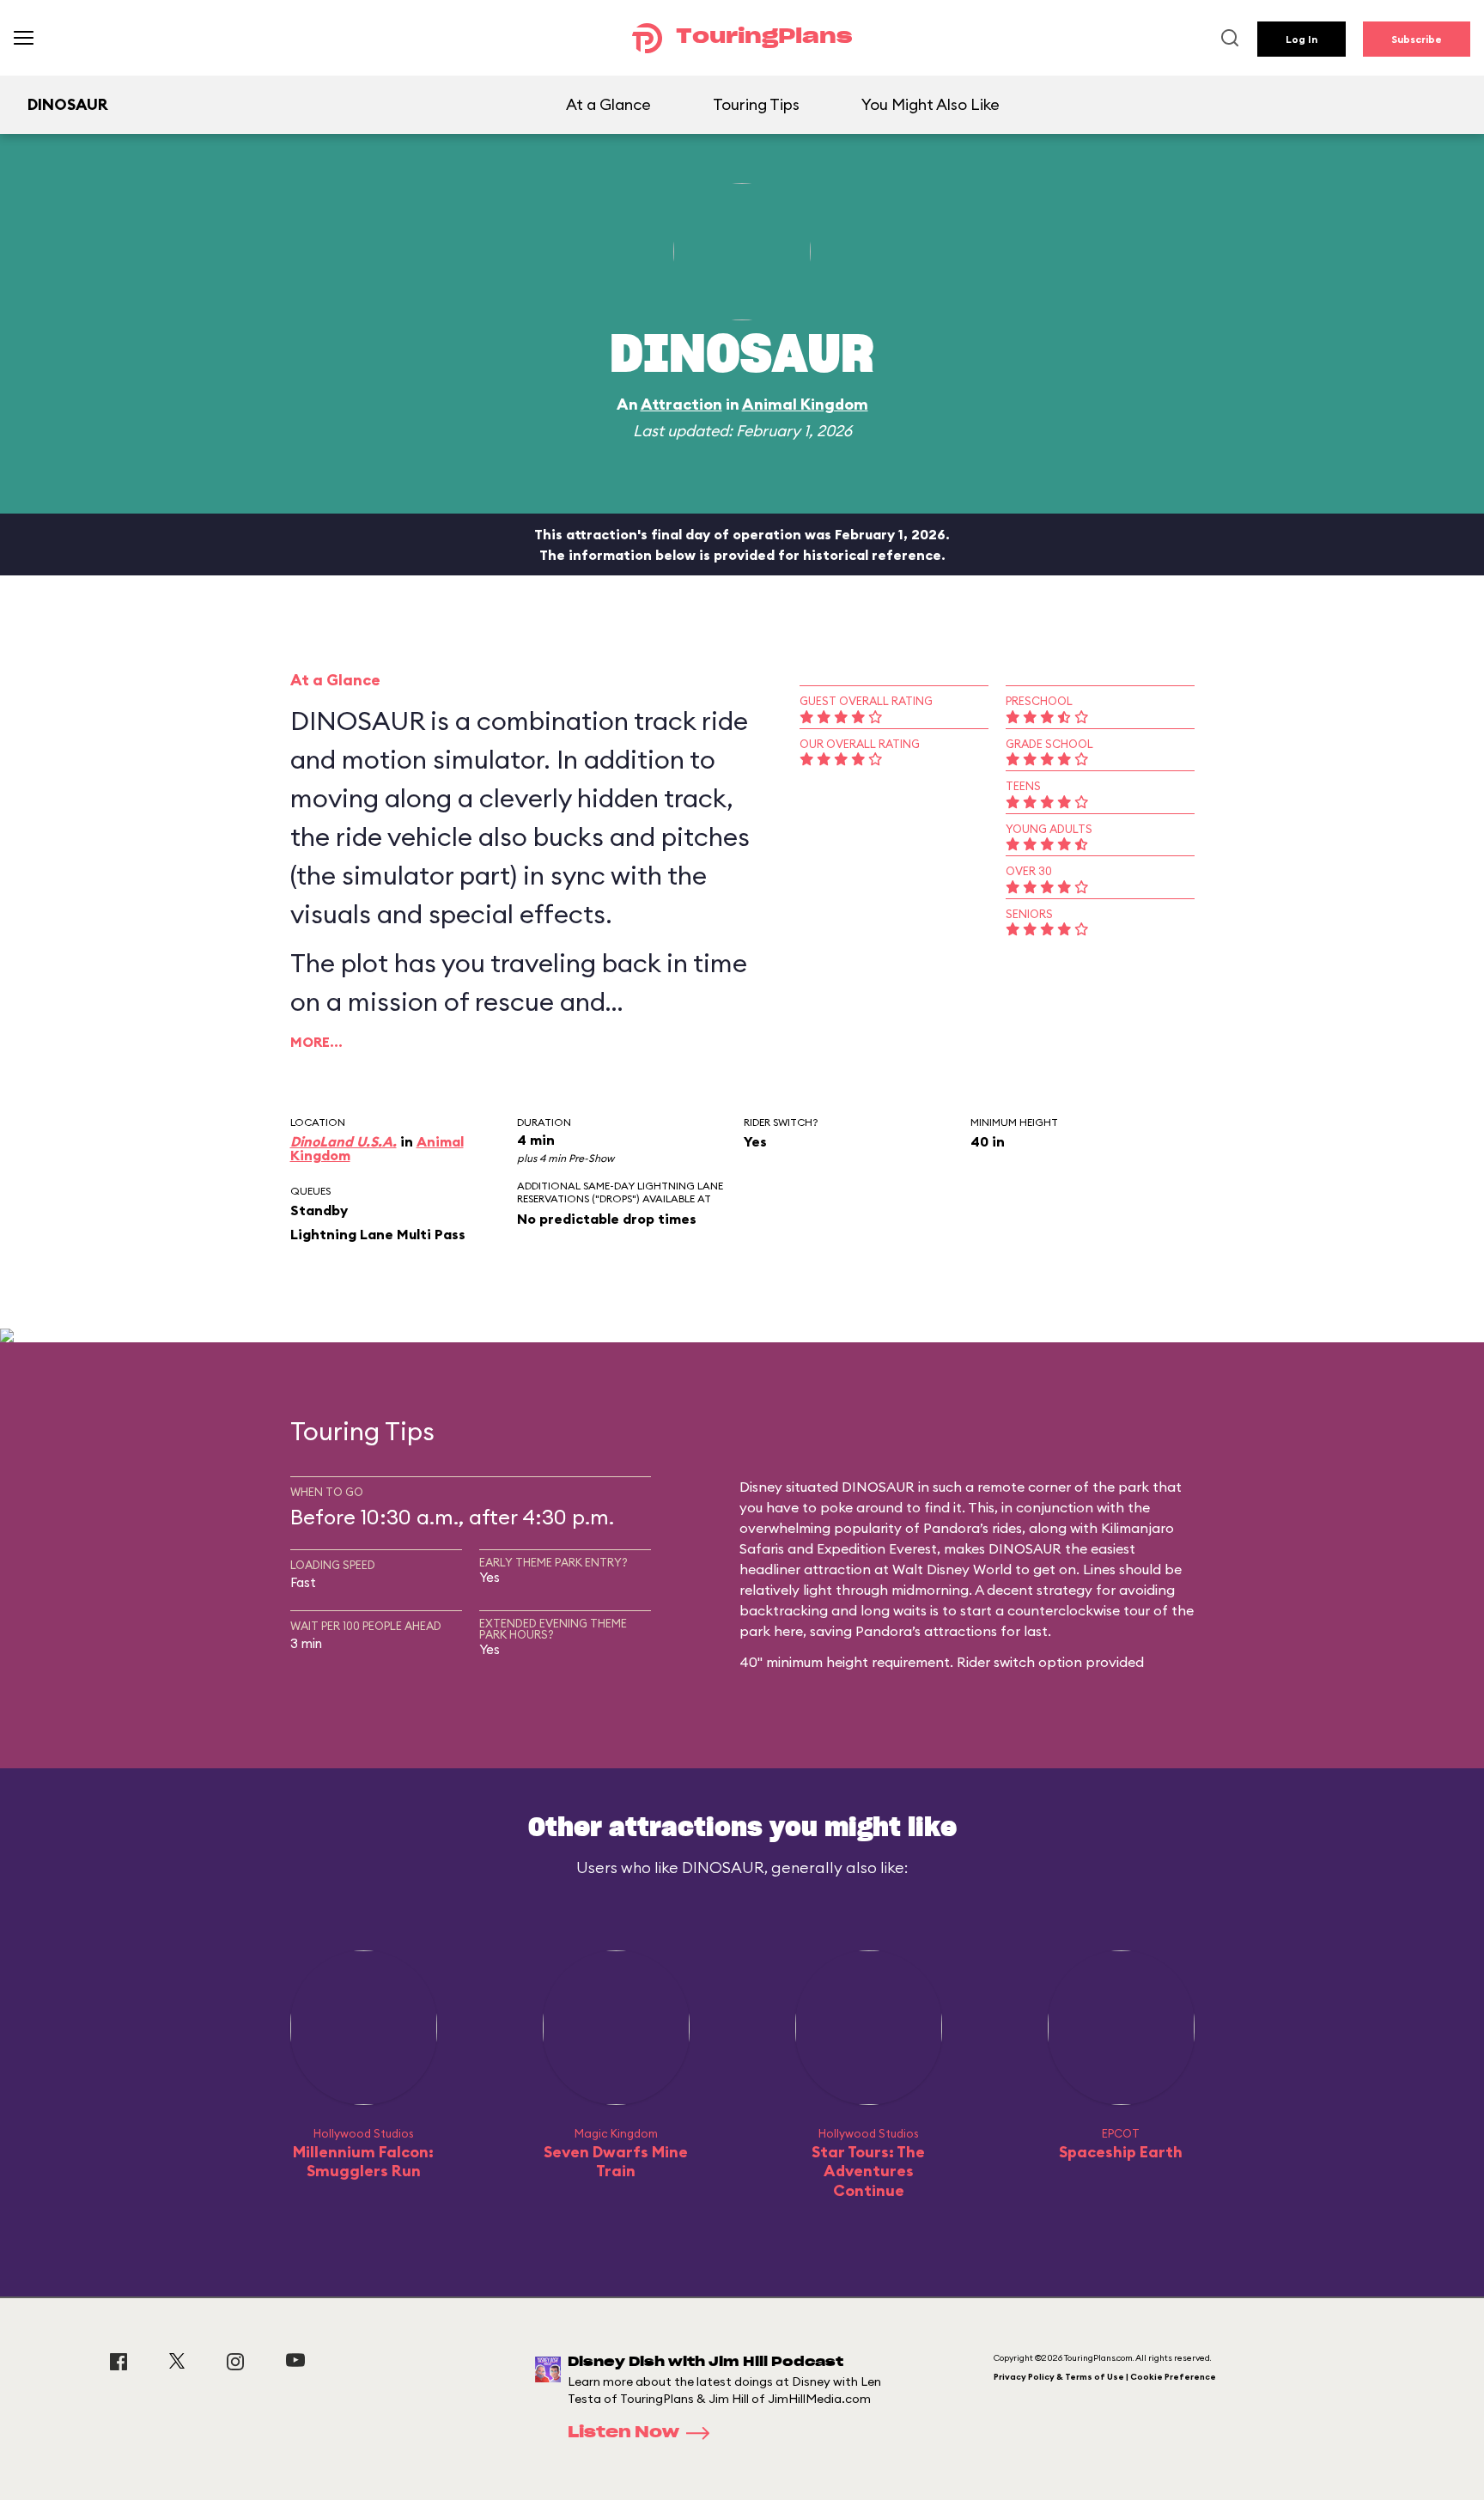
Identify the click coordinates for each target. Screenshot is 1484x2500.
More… (316, 1042)
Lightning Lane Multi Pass (378, 1234)
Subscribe (1417, 39)
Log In (1302, 39)
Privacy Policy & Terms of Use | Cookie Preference (1105, 2377)
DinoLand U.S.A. (344, 1141)
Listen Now (623, 2433)
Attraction (681, 404)
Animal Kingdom (805, 404)
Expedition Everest (877, 1548)
